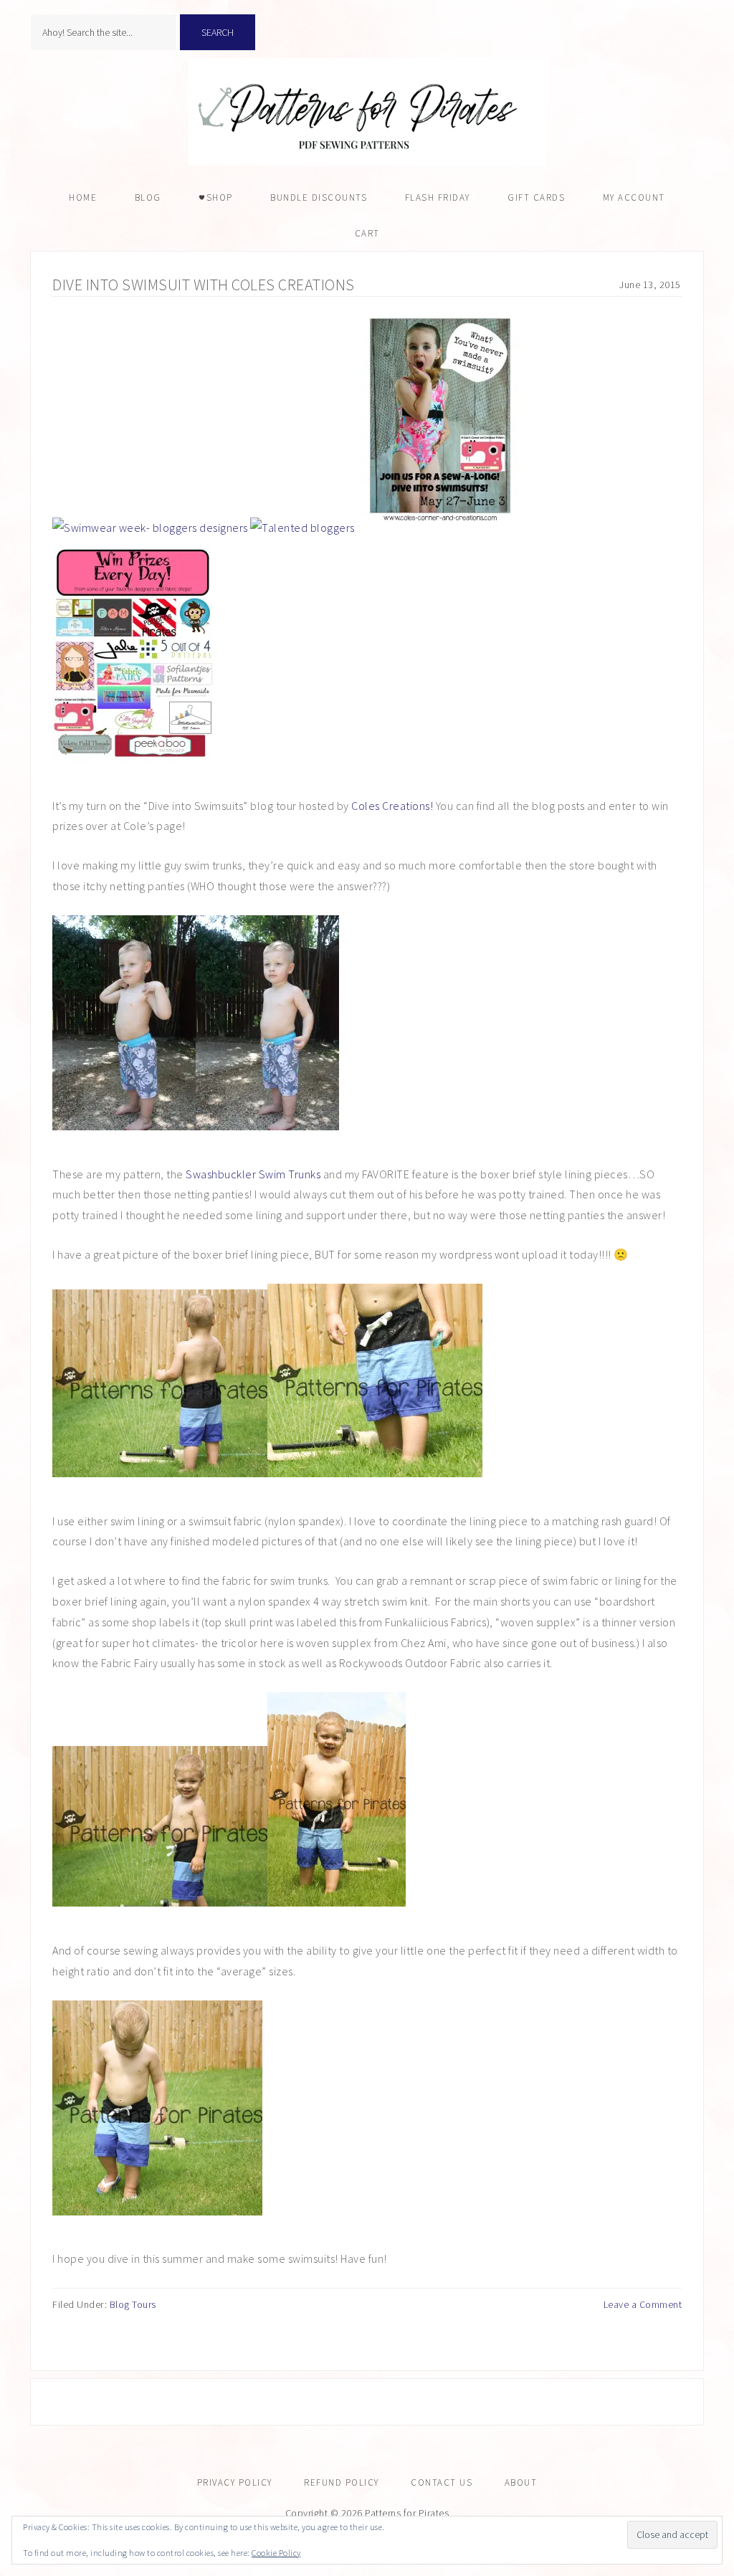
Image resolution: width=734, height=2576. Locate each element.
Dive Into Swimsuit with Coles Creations (204, 285)
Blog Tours (133, 2304)
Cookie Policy (276, 2553)
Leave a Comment (643, 2304)
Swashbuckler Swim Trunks (253, 1174)
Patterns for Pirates (367, 112)
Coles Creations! (394, 806)
